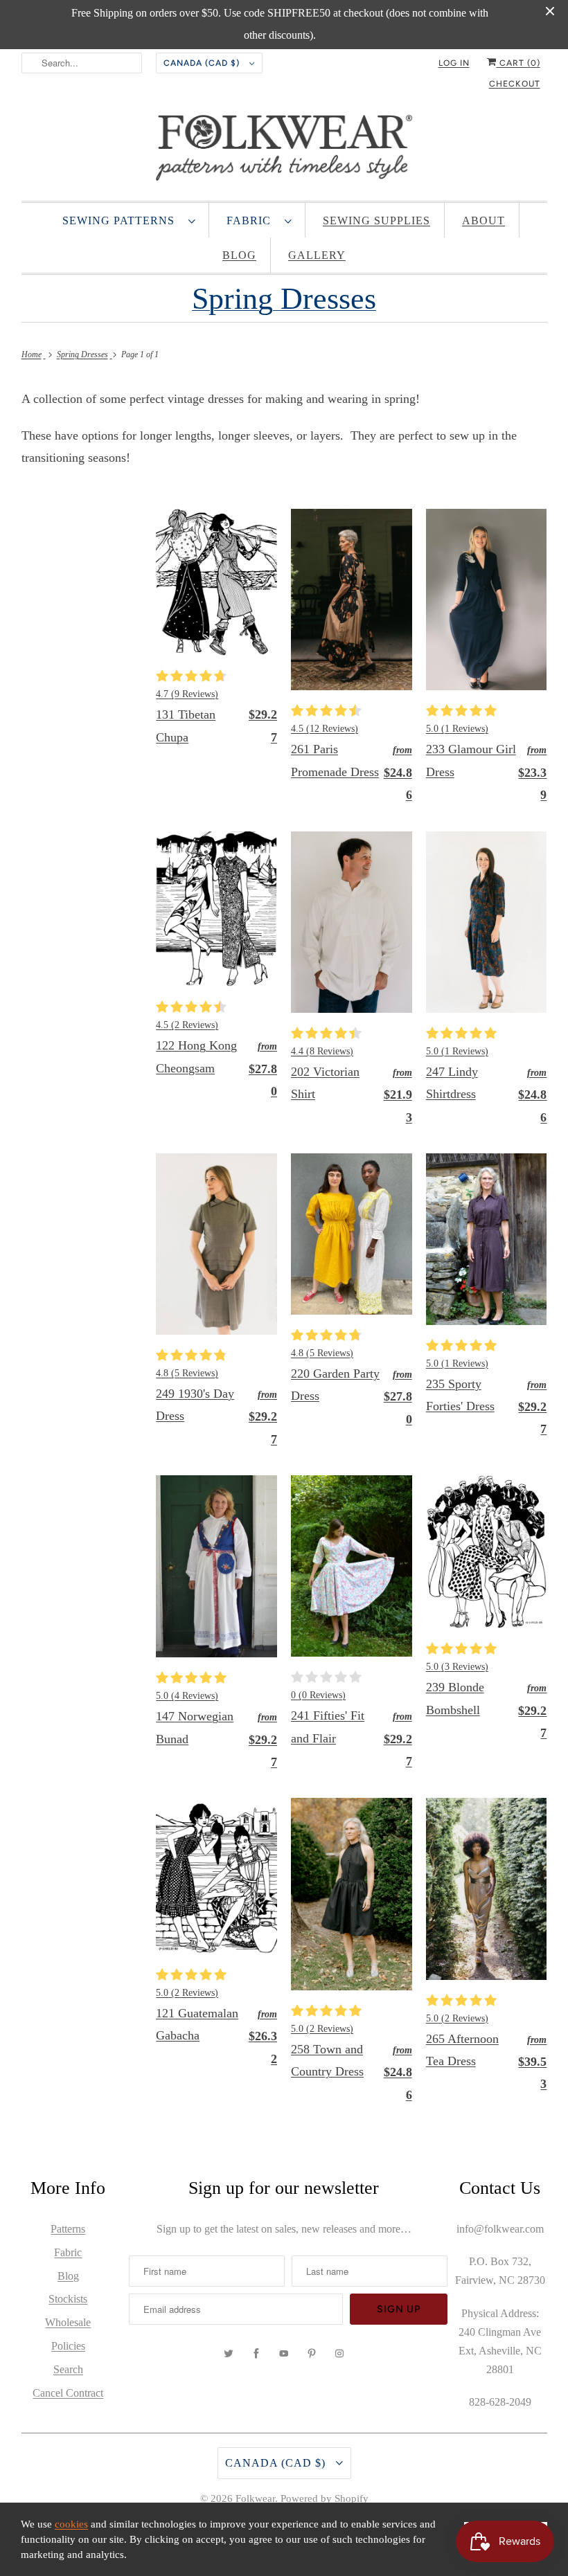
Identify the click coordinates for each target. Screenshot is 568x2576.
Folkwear (255, 2498)
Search (68, 2369)
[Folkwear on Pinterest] (312, 2354)
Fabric (252, 220)
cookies (71, 2524)
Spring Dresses (284, 299)
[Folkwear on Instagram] (339, 2354)
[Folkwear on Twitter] (229, 2354)
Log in (454, 63)
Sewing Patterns (122, 220)
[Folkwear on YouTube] (284, 2354)
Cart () (518, 63)
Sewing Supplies (376, 220)
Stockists (68, 2299)
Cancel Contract (68, 2393)
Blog (239, 255)
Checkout (515, 84)
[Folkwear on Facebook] (256, 2354)
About (483, 220)
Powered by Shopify (325, 2498)
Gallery (317, 255)
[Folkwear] (284, 151)
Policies (68, 2346)
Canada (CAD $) (203, 63)
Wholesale (68, 2322)
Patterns (68, 2229)
